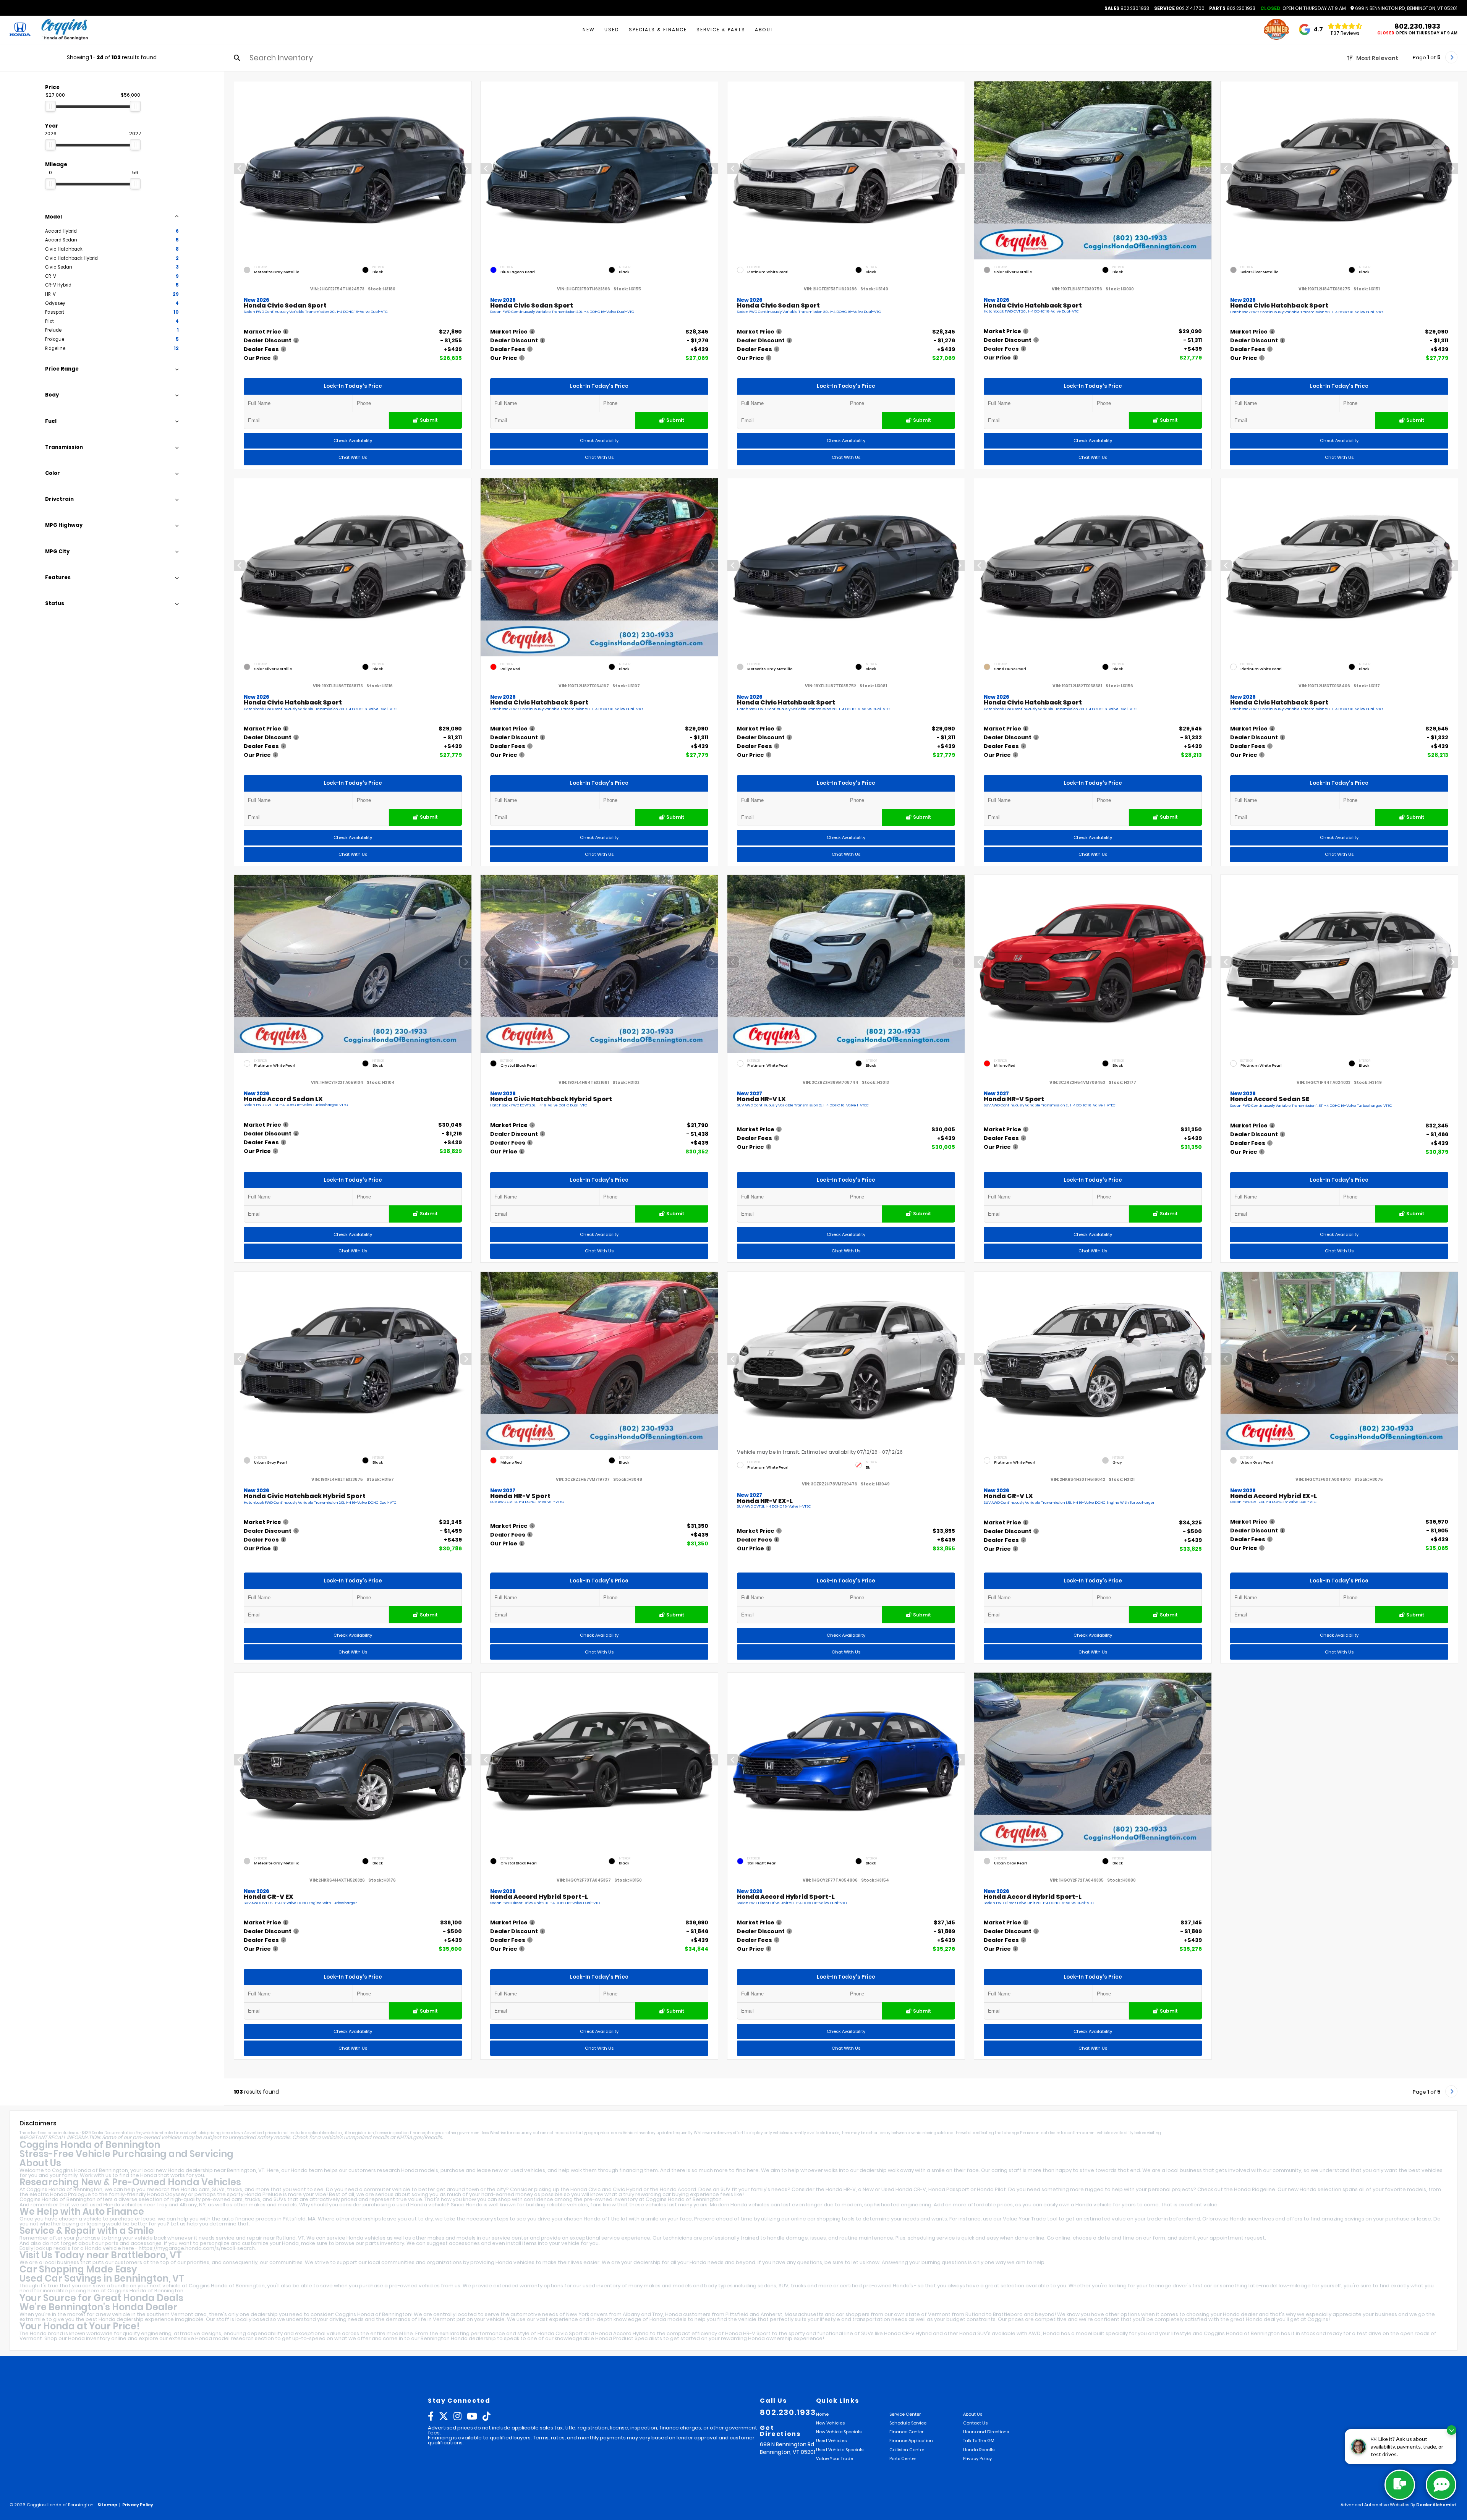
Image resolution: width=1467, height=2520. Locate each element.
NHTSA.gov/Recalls (419, 2137)
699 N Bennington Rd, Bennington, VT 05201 (1406, 8)
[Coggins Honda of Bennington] (64, 30)
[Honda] (20, 30)
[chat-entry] (1400, 2485)
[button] (465, 168)
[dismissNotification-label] (1452, 2430)
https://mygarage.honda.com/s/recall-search (197, 2248)
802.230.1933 (1127, 8)
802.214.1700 (1179, 8)
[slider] (50, 106)
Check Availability (352, 441)
